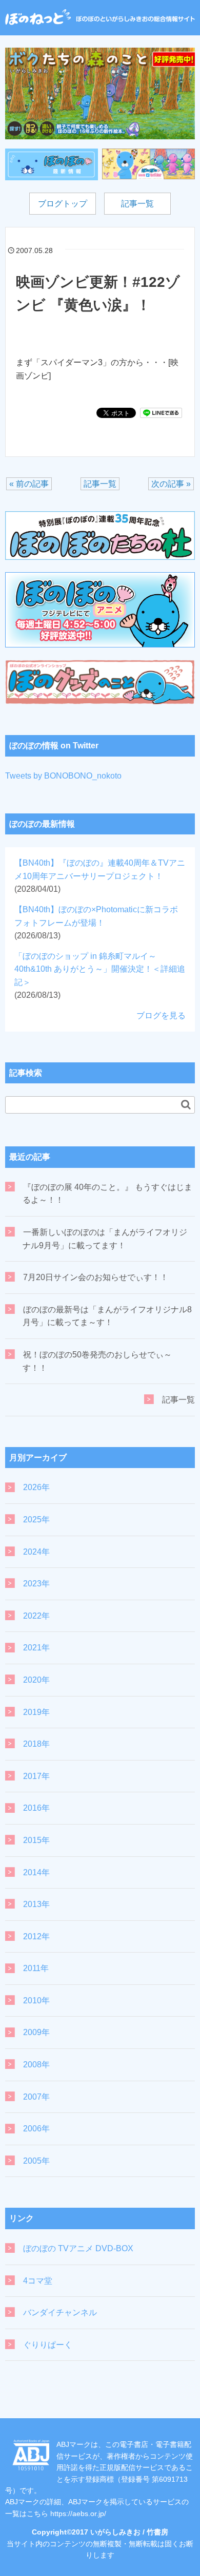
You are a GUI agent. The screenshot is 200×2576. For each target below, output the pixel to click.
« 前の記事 (29, 484)
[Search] (186, 1104)
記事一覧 (137, 204)
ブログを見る (161, 1015)
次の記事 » (171, 484)
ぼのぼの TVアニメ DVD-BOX (78, 2248)
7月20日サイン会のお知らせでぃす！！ (96, 1277)
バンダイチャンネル (60, 2312)
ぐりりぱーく (48, 2345)
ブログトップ (63, 204)
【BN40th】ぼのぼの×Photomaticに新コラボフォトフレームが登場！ (96, 923)
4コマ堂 (38, 2281)
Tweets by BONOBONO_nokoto (63, 776)
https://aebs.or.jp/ (78, 2514)
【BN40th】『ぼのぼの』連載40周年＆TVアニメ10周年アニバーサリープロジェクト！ (100, 876)
